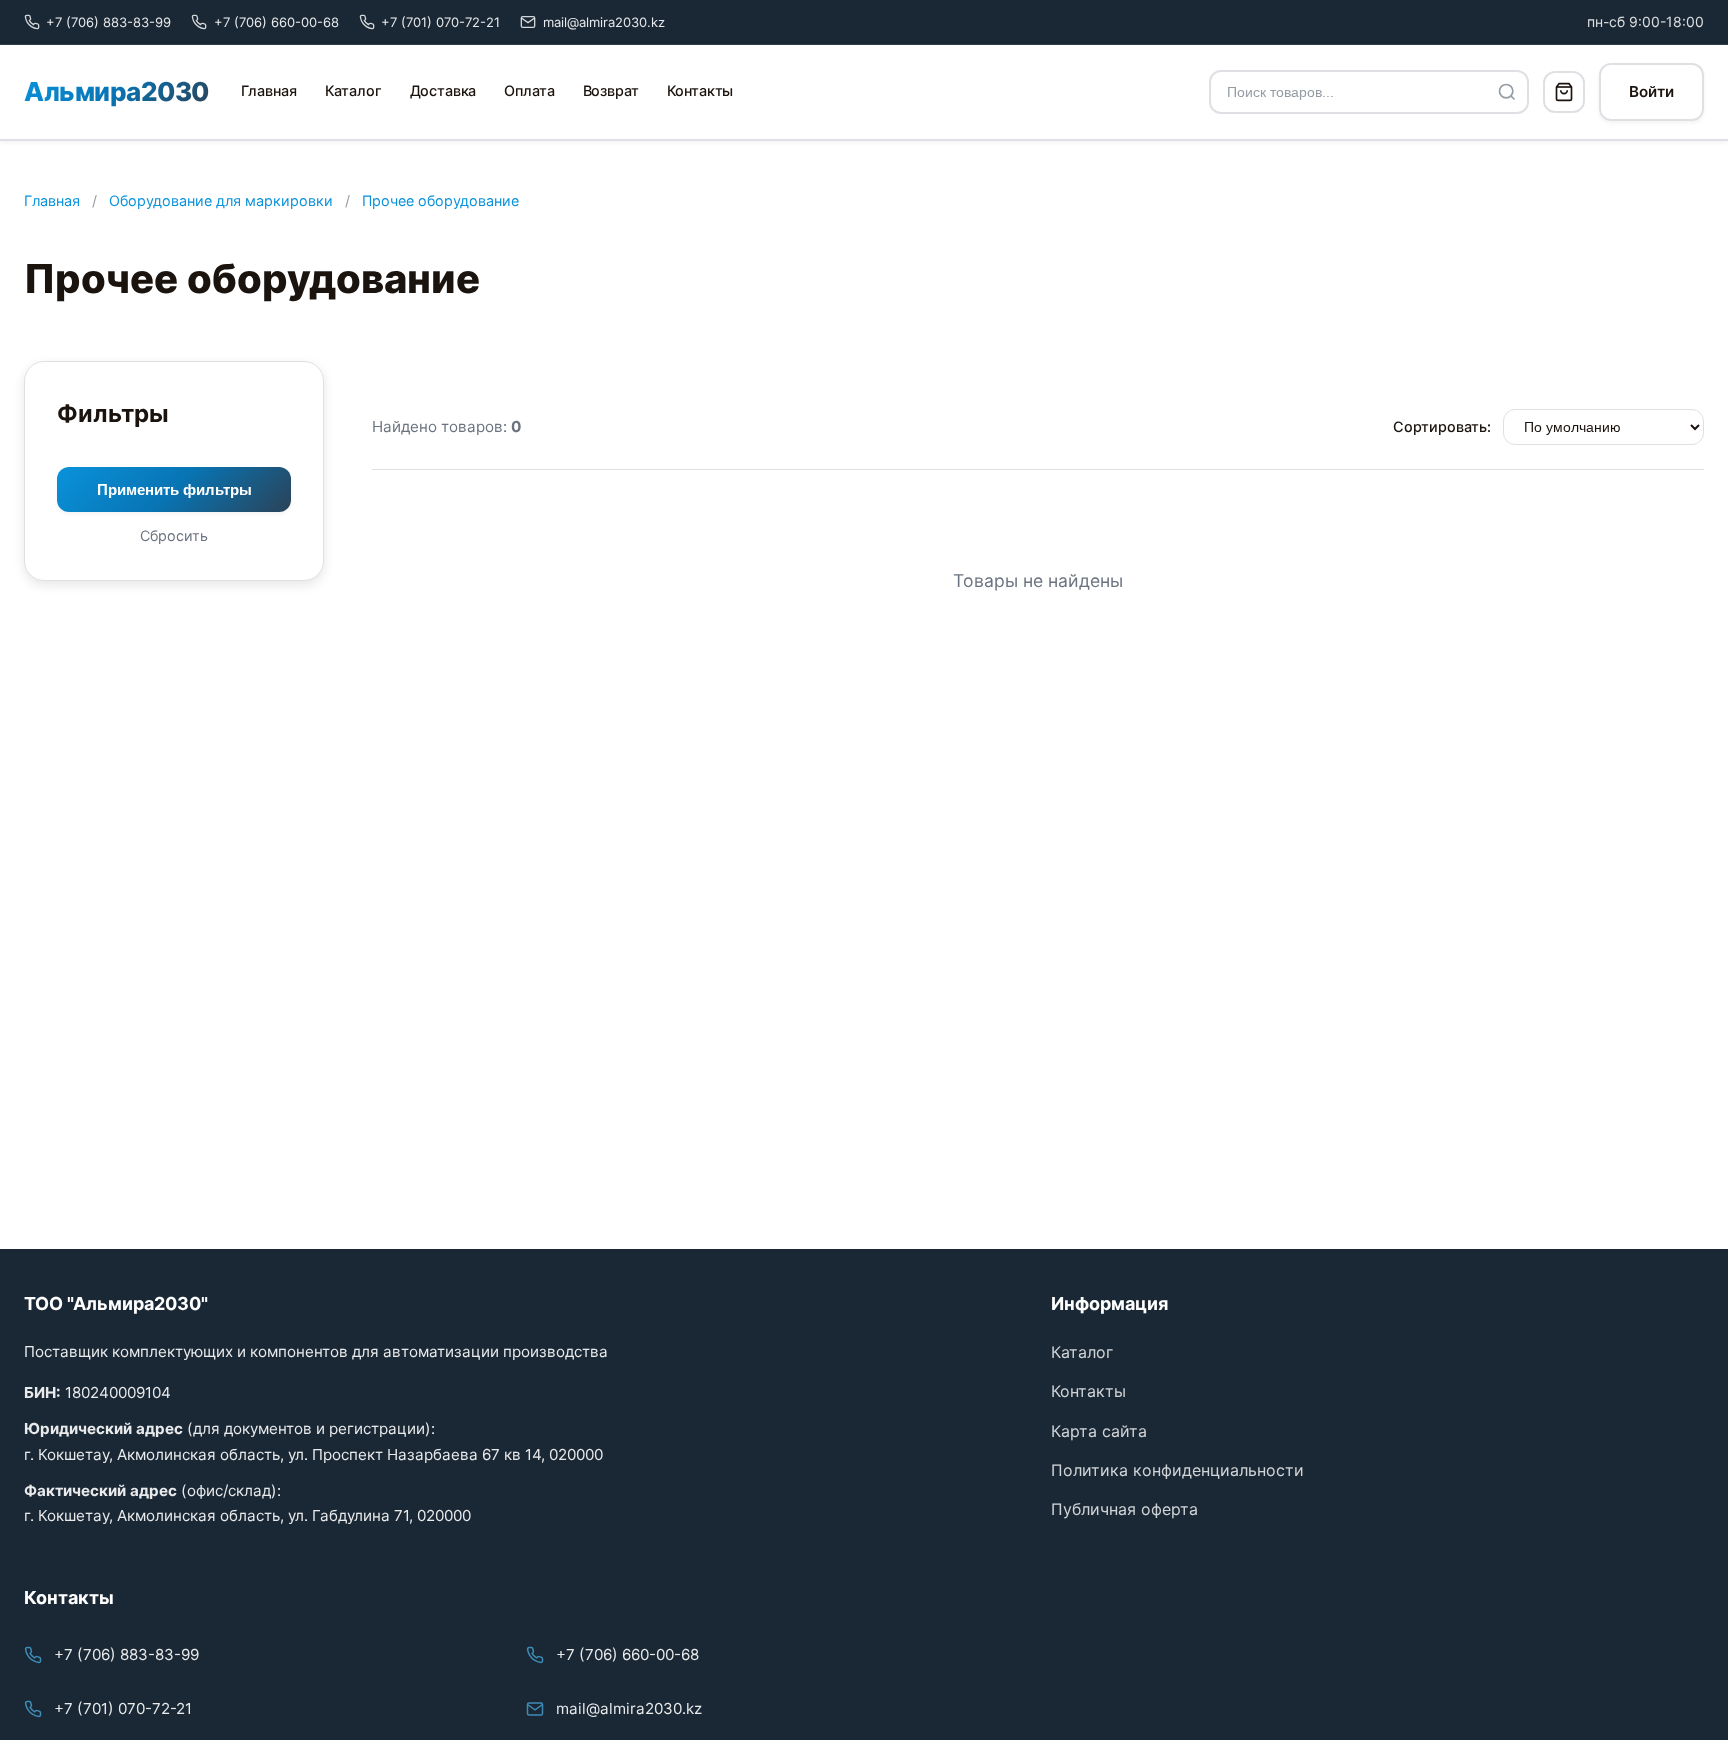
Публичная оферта (1124, 1509)
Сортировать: (1442, 426)
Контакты (700, 90)
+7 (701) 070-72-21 (123, 1708)
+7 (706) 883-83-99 (126, 1654)
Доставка (443, 90)
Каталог (353, 90)
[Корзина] (1564, 92)
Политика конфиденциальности (1177, 1470)
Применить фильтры (174, 489)
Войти (1651, 91)
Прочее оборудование (440, 200)
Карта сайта (1099, 1431)
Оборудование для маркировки (221, 200)
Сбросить (174, 535)
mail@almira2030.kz (629, 1708)
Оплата (529, 90)
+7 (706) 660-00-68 (627, 1654)
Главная (269, 90)
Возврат (611, 90)
